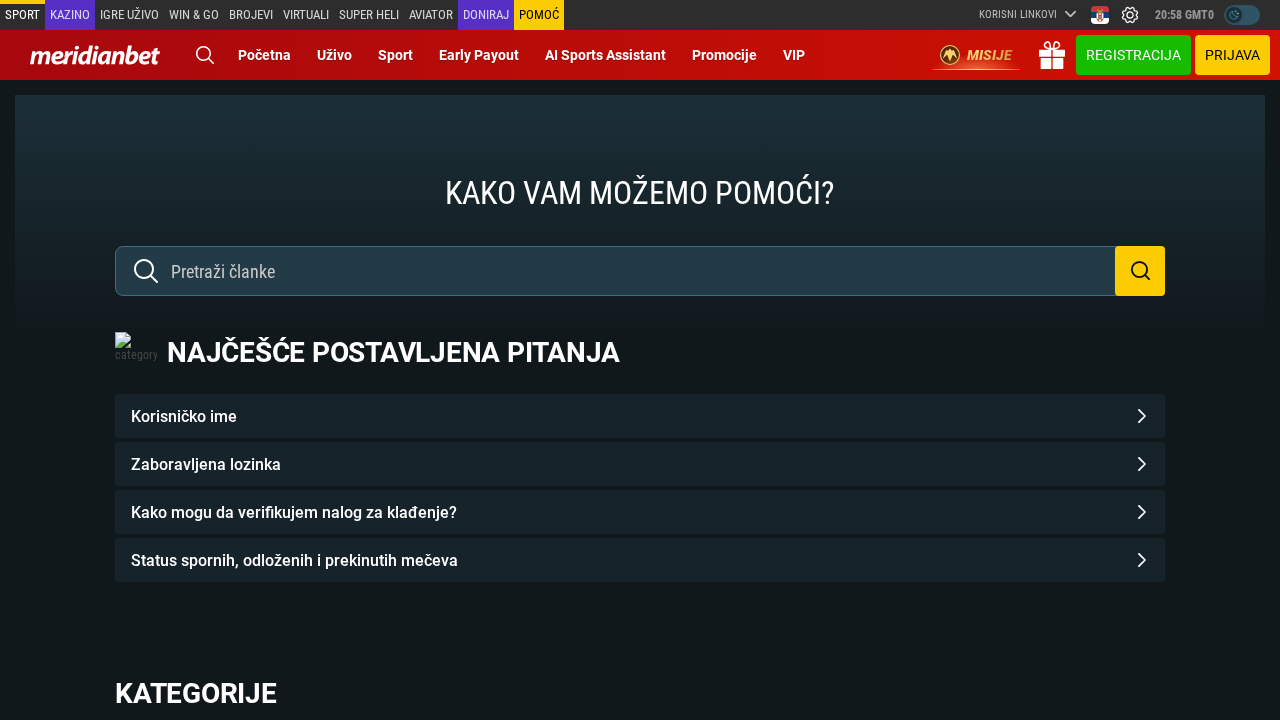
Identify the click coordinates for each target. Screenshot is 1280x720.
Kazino (70, 14)
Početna (264, 55)
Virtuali (306, 14)
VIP (794, 55)
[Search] (205, 55)
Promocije (724, 55)
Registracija (1133, 55)
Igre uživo (129, 14)
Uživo (334, 55)
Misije (989, 55)
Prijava (1232, 55)
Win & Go (194, 14)
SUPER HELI (369, 14)
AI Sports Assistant (605, 55)
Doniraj (486, 14)
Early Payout (479, 55)
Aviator (431, 14)
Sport (22, 14)
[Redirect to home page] (95, 55)
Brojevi (251, 14)
